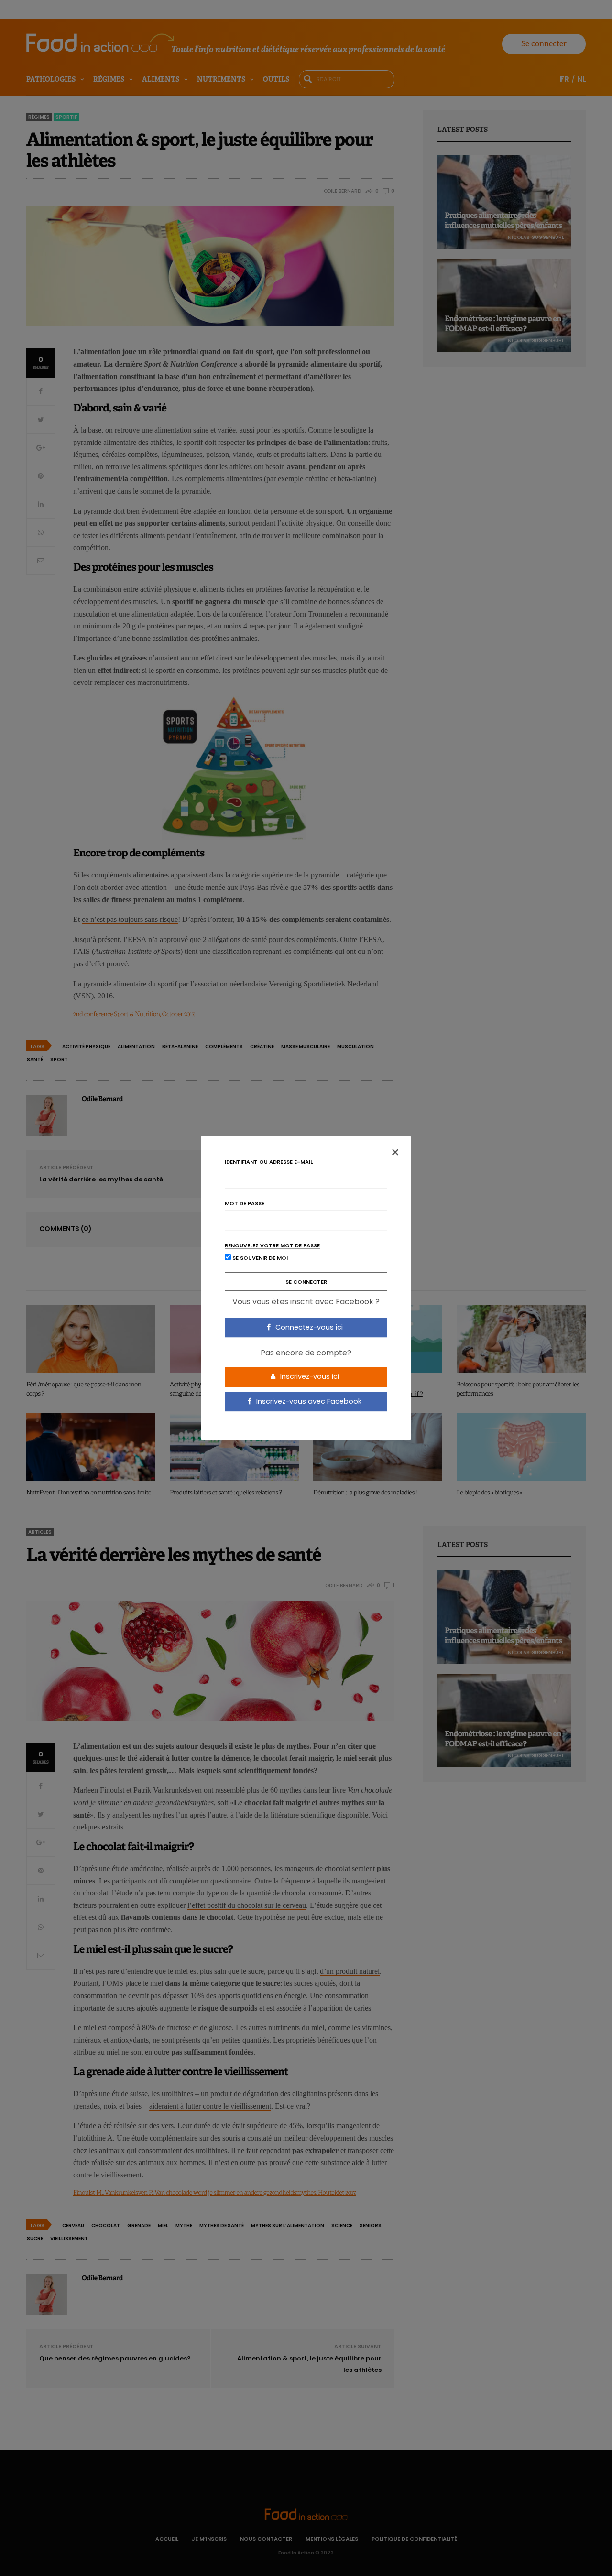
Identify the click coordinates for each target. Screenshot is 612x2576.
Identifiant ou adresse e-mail (269, 1162)
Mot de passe (245, 1204)
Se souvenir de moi (259, 1258)
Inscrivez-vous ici (309, 1376)
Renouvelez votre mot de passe (272, 1246)
